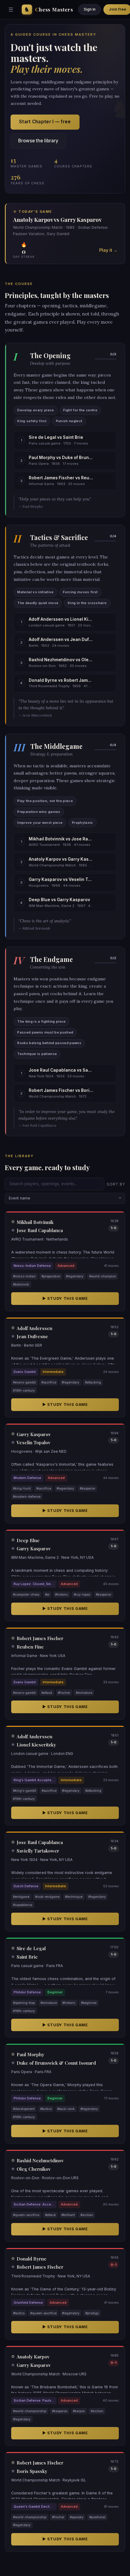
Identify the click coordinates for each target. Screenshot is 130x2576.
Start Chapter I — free (45, 122)
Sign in (90, 9)
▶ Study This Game (65, 1298)
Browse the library (38, 141)
